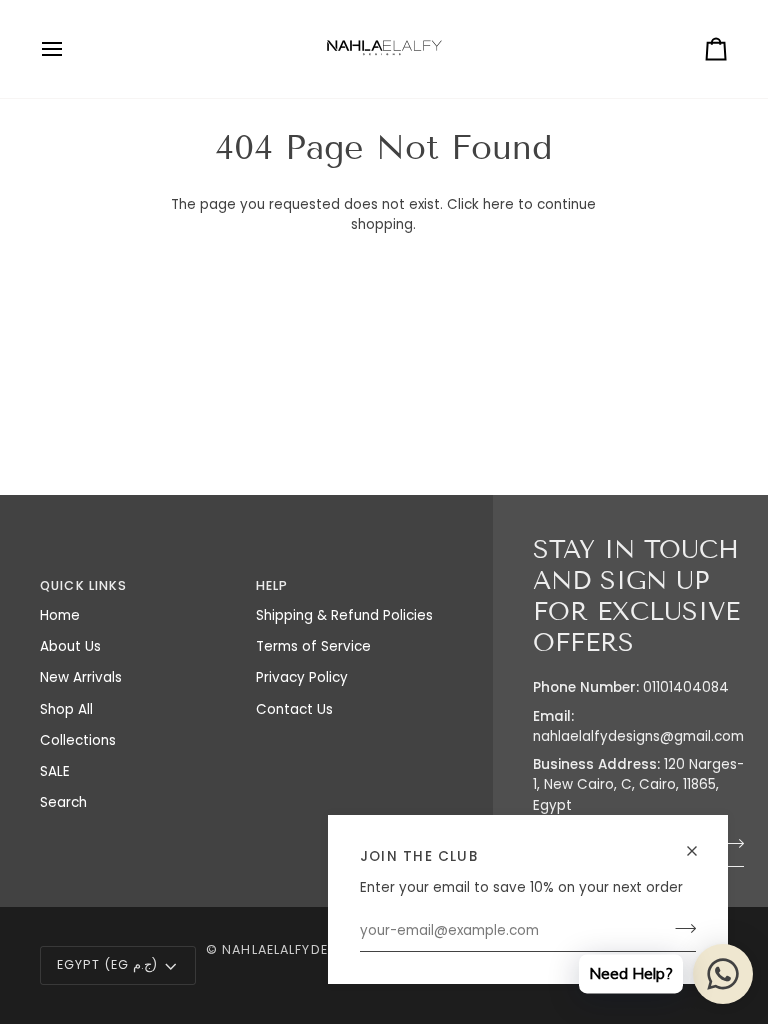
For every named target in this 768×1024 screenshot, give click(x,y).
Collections (78, 740)
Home (60, 615)
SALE (55, 771)
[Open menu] (70, 49)
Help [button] (272, 585)
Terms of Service (313, 646)
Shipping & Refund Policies (344, 615)
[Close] (700, 851)
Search (63, 802)
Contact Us (294, 709)
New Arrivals (81, 677)
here (498, 204)
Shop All (66, 709)
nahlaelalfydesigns (296, 949)
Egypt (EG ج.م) (107, 964)
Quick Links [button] (83, 585)
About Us (70, 646)
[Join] (679, 929)
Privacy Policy (302, 677)
